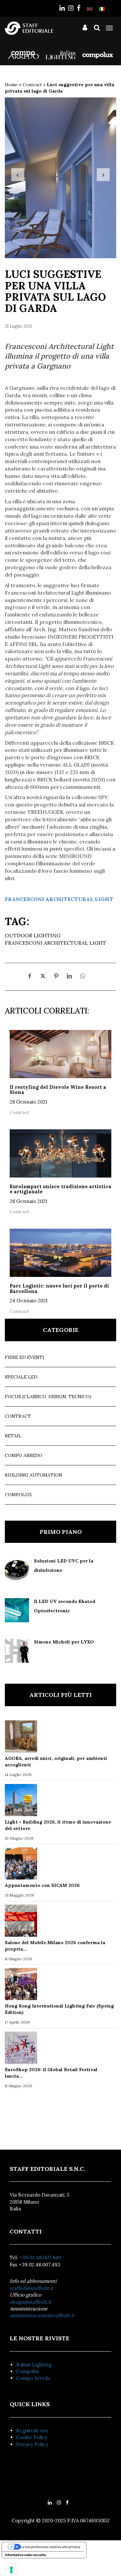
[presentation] (18, 175)
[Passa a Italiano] (102, 9)
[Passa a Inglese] (90, 9)
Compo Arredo (24, 1455)
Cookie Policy (32, 2437)
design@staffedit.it (30, 2302)
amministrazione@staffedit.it (42, 2315)
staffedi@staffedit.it (32, 2288)
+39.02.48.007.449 (40, 2257)
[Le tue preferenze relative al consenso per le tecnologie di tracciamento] (11, 2570)
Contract (32, 85)
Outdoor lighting (33, 935)
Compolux (18, 1495)
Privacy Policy (32, 2444)
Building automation (34, 1475)
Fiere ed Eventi (25, 1357)
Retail (13, 1436)
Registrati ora (32, 2430)
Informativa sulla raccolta (25, 2555)
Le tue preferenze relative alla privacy (50, 2547)
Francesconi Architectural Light (55, 943)
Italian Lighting (34, 2365)
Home (11, 85)
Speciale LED (21, 1377)
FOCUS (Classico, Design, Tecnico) (48, 1397)
